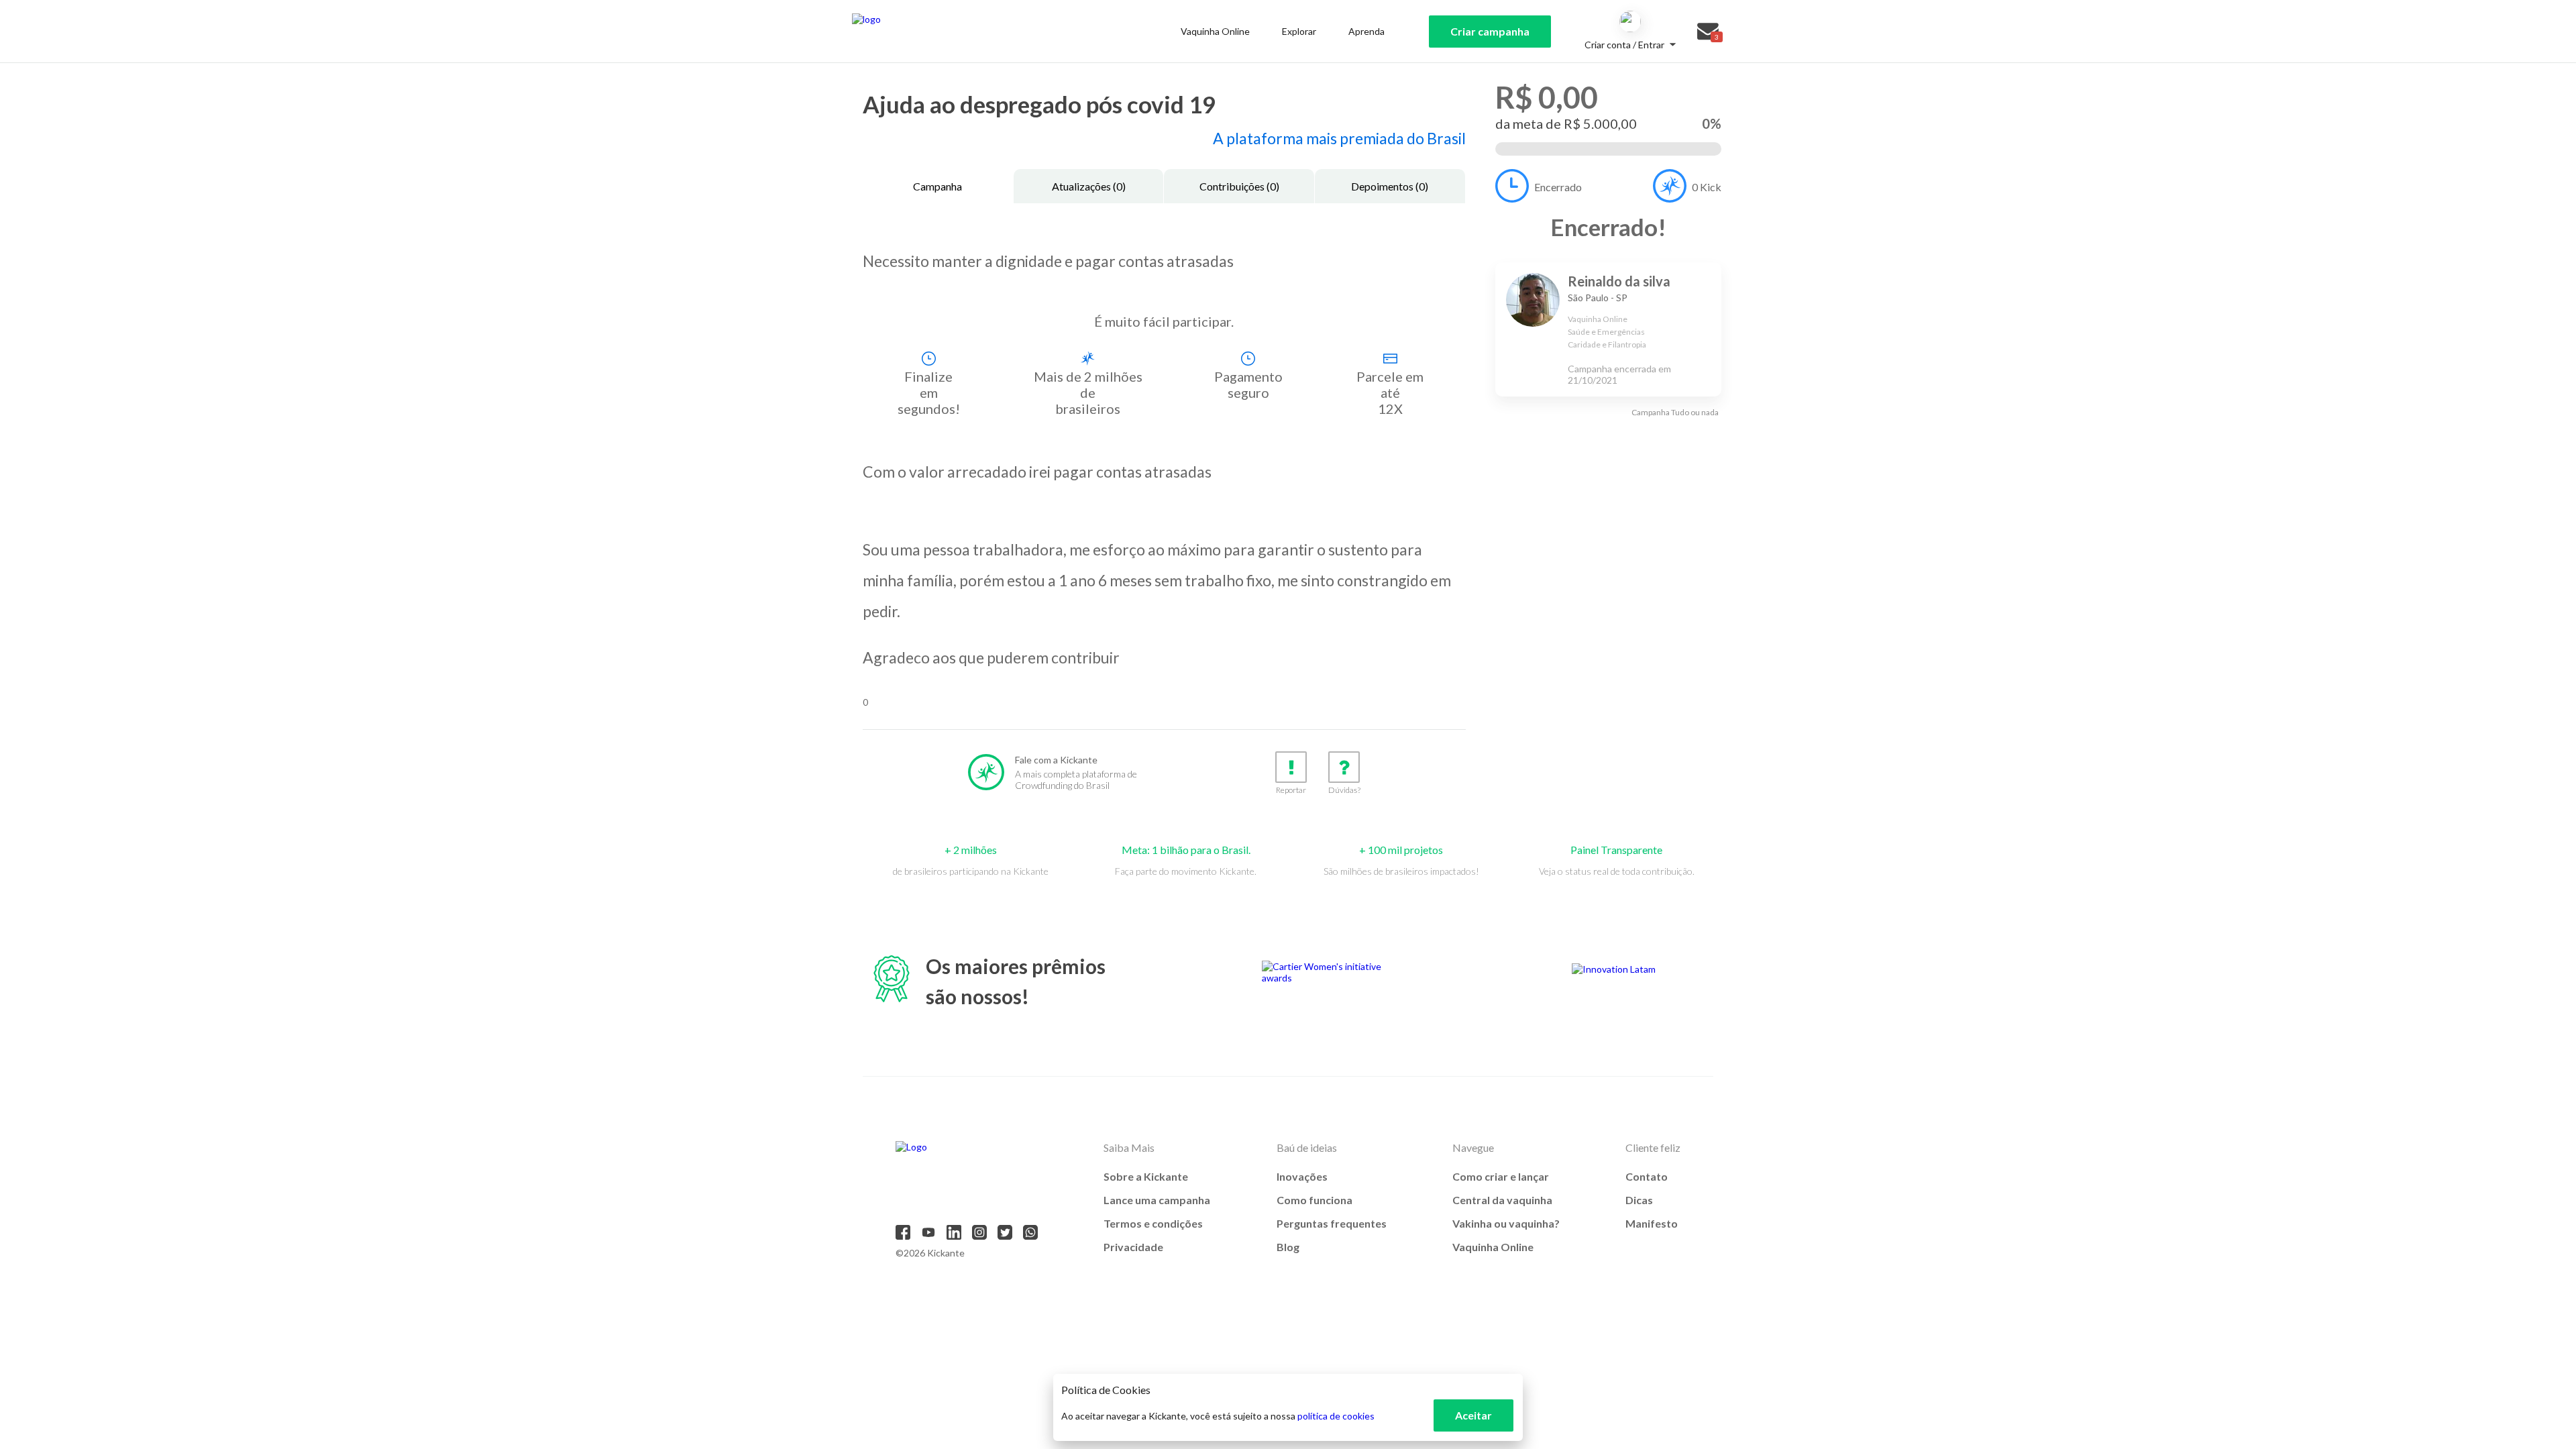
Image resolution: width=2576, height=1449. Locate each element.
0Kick (1707, 187)
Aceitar (1473, 1415)
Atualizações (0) (1089, 186)
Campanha (937, 186)
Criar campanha (1490, 31)
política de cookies (1336, 1416)
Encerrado (1558, 187)
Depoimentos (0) (1390, 186)
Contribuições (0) (1239, 186)
